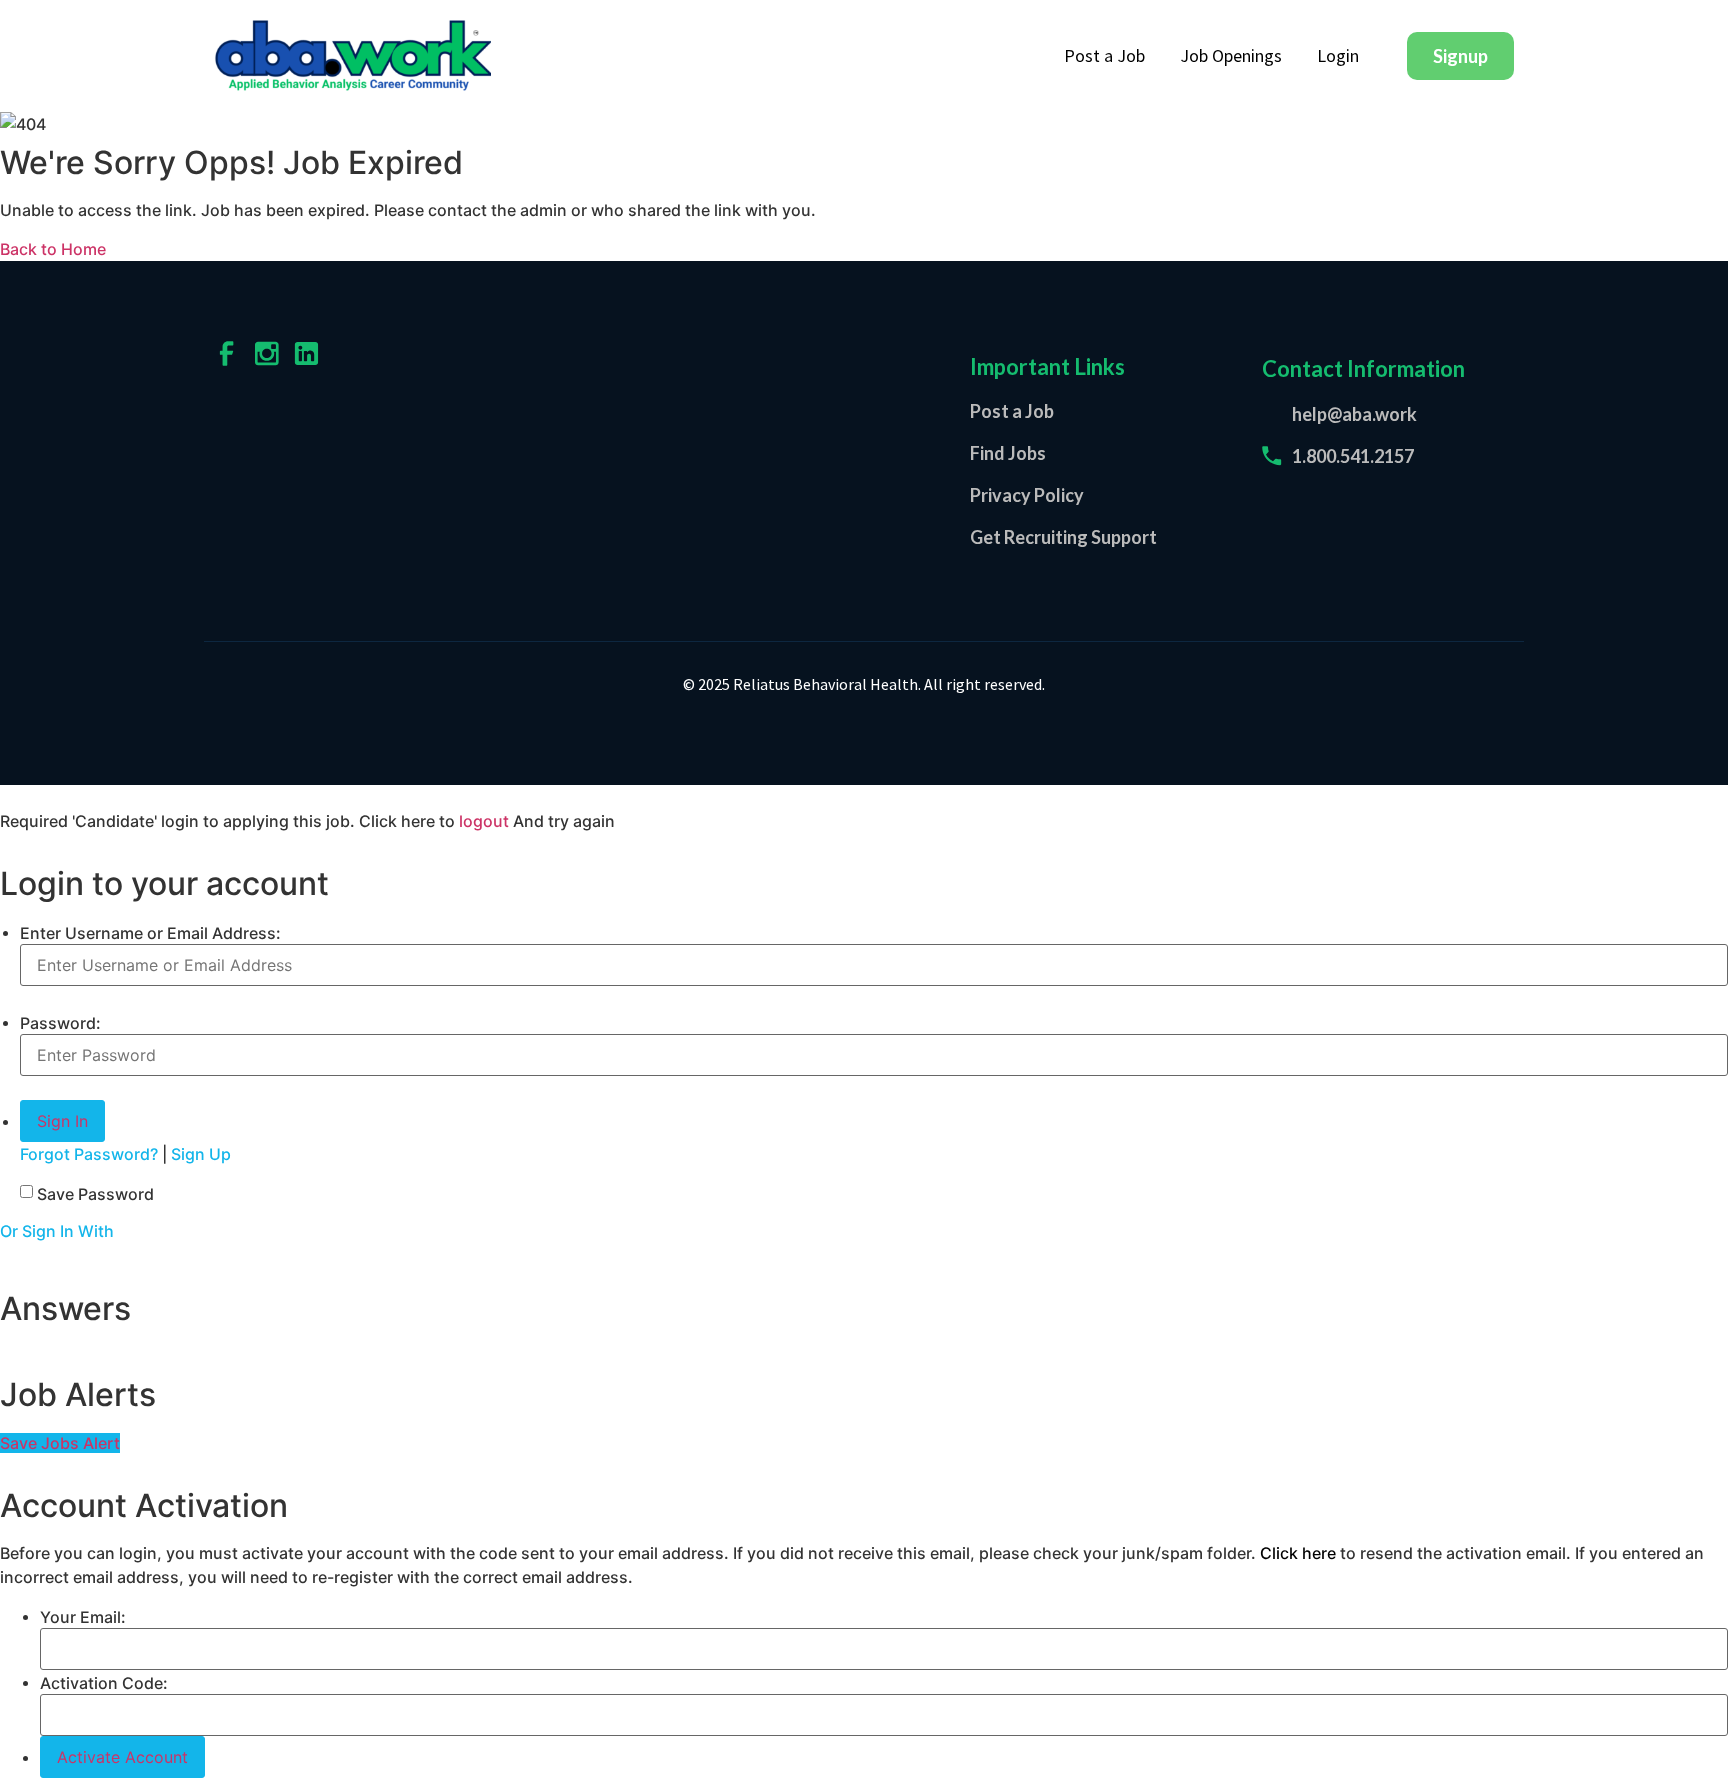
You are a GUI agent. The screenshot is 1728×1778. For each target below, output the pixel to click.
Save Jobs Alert (60, 1443)
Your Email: (83, 1617)
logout (484, 821)
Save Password (95, 1194)
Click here (1298, 1553)
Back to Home (53, 249)
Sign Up (201, 1154)
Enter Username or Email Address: (150, 933)
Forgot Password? (89, 1154)
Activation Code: (104, 1683)
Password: (60, 1023)
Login (1338, 55)
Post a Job (1104, 55)
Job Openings (1231, 55)
